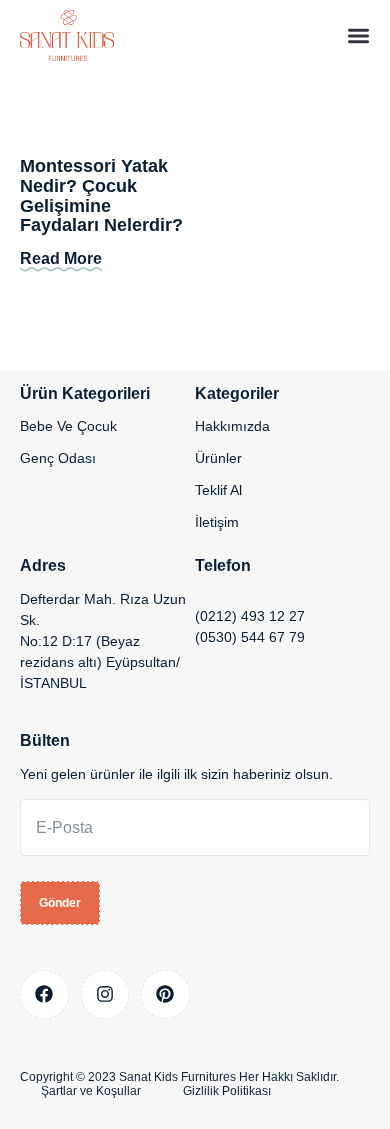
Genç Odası (58, 458)
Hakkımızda (232, 426)
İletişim (217, 522)
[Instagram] (105, 994)
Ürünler (218, 458)
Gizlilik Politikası (227, 1091)
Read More (61, 258)
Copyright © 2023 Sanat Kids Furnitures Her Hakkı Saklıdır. (179, 1077)
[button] (358, 35)
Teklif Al (218, 490)
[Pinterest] (165, 994)
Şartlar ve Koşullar (91, 1091)
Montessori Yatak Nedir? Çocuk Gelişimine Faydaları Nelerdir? (101, 195)
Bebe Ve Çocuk (68, 426)
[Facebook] (44, 994)
